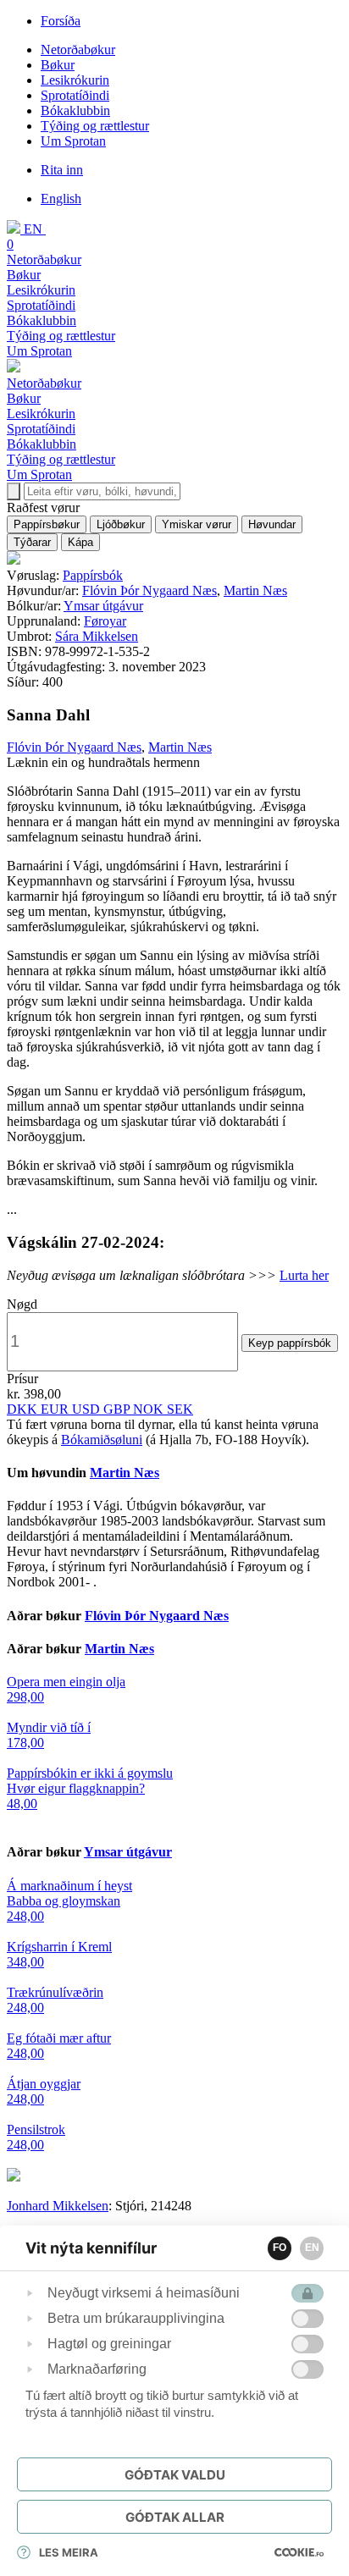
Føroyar (105, 621)
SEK (180, 1409)
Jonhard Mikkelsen (58, 2206)
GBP (118, 1409)
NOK (150, 1409)
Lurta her (304, 1275)
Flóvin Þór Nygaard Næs (150, 590)
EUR (56, 1409)
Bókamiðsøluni (102, 1440)
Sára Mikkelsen (97, 636)
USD (88, 1409)
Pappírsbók (93, 575)
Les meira (69, 2552)
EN (312, 2248)
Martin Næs (255, 590)
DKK (24, 1409)
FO (280, 2248)
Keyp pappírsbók (290, 1343)
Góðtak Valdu (175, 2475)
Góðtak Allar (175, 2517)
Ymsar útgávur (103, 606)
